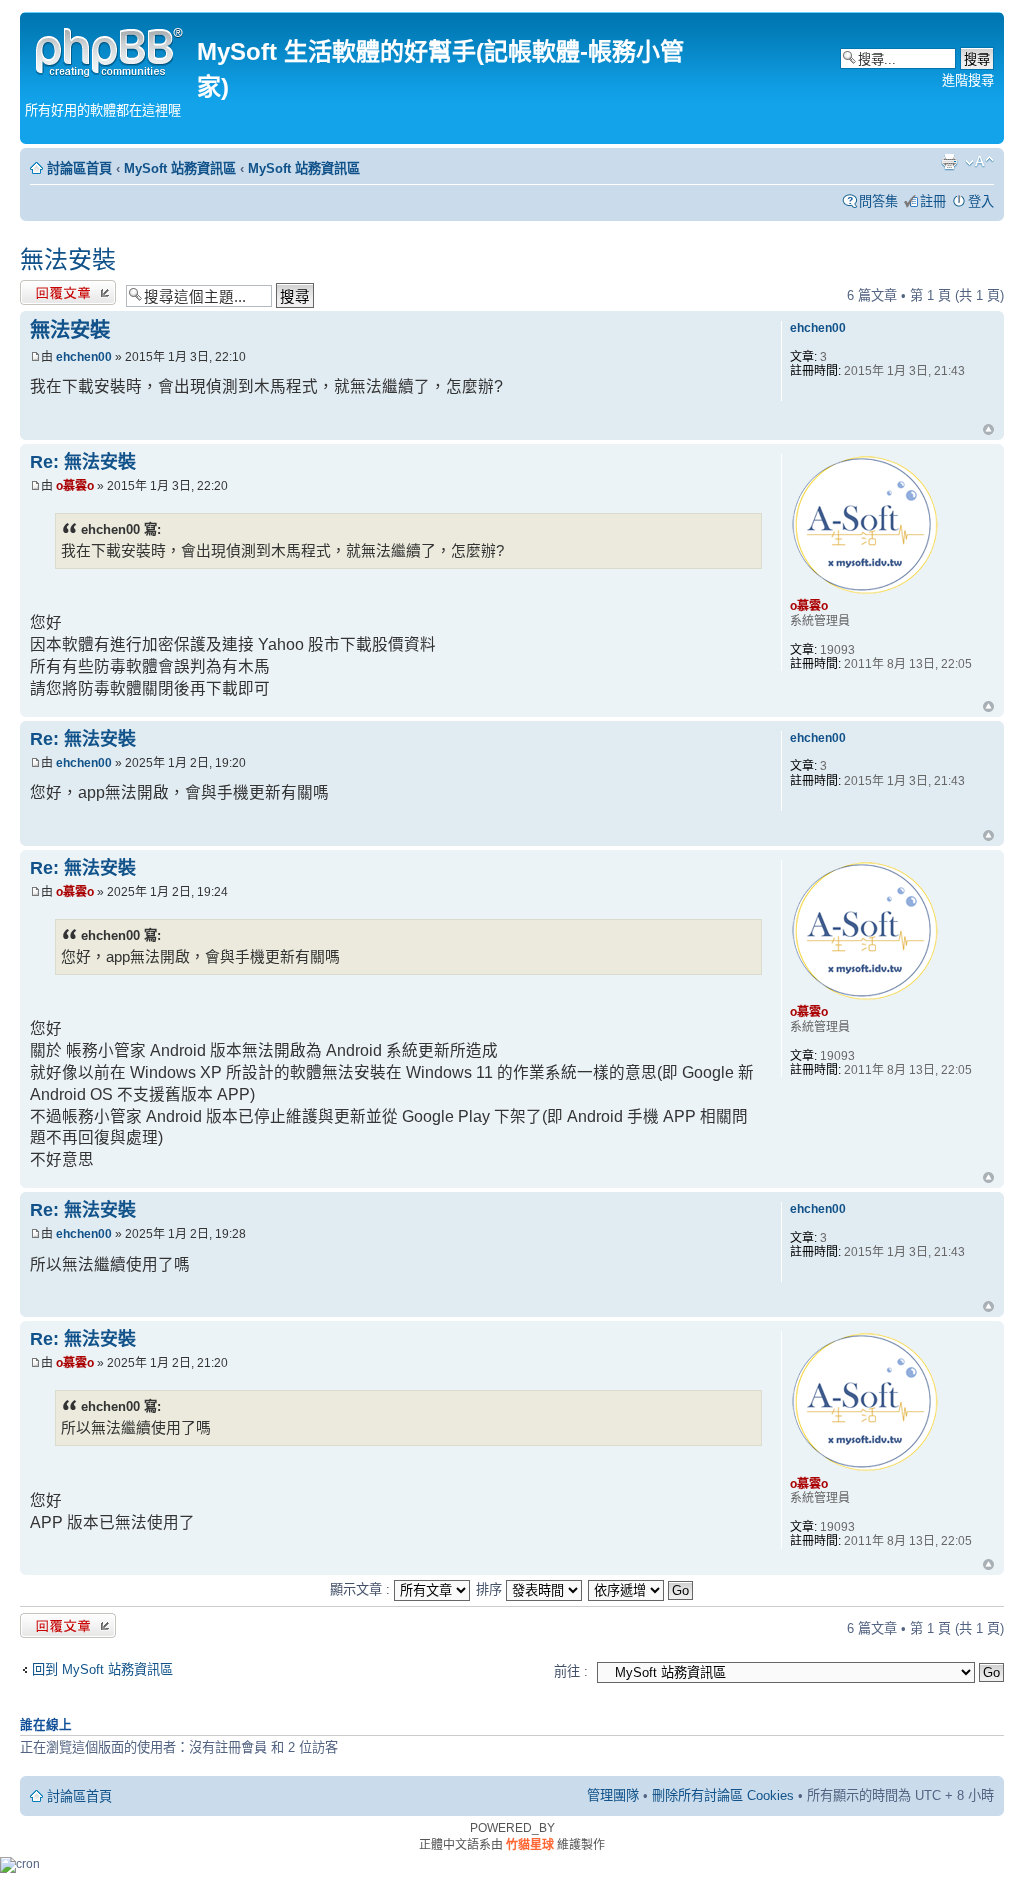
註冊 (933, 201)
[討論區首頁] (111, 49)
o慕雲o (75, 486)
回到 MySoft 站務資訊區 (102, 1669)
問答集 (878, 201)
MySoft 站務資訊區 (180, 168)
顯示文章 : (362, 1589)
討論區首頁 (79, 168)
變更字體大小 (979, 162)
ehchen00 (84, 357)
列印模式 (949, 162)
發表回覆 (46, 290)
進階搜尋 (968, 80)
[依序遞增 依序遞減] (641, 1589)
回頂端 (988, 431)
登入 (981, 201)
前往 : (571, 1671)
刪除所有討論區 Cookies (723, 1795)
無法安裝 (68, 259)
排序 (491, 1589)
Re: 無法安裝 (83, 462)
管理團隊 (613, 1795)
